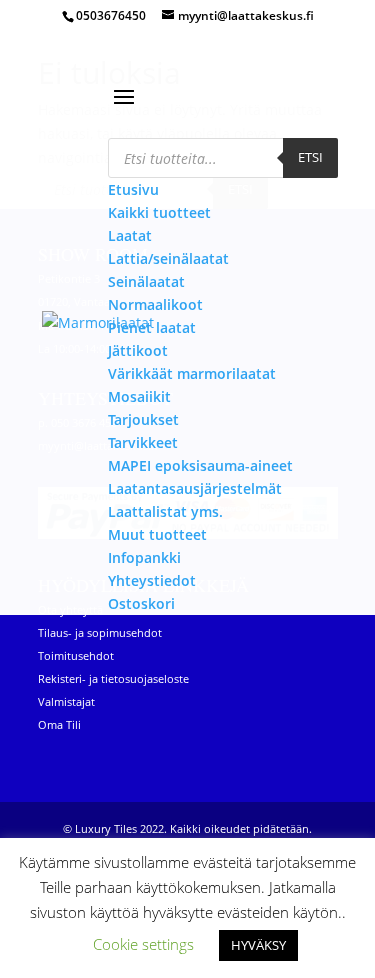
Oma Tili (59, 724)
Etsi (310, 157)
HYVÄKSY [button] (258, 945)
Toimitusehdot (76, 655)
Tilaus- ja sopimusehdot (100, 632)
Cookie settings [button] (143, 944)
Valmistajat (66, 701)
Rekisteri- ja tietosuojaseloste (113, 678)
